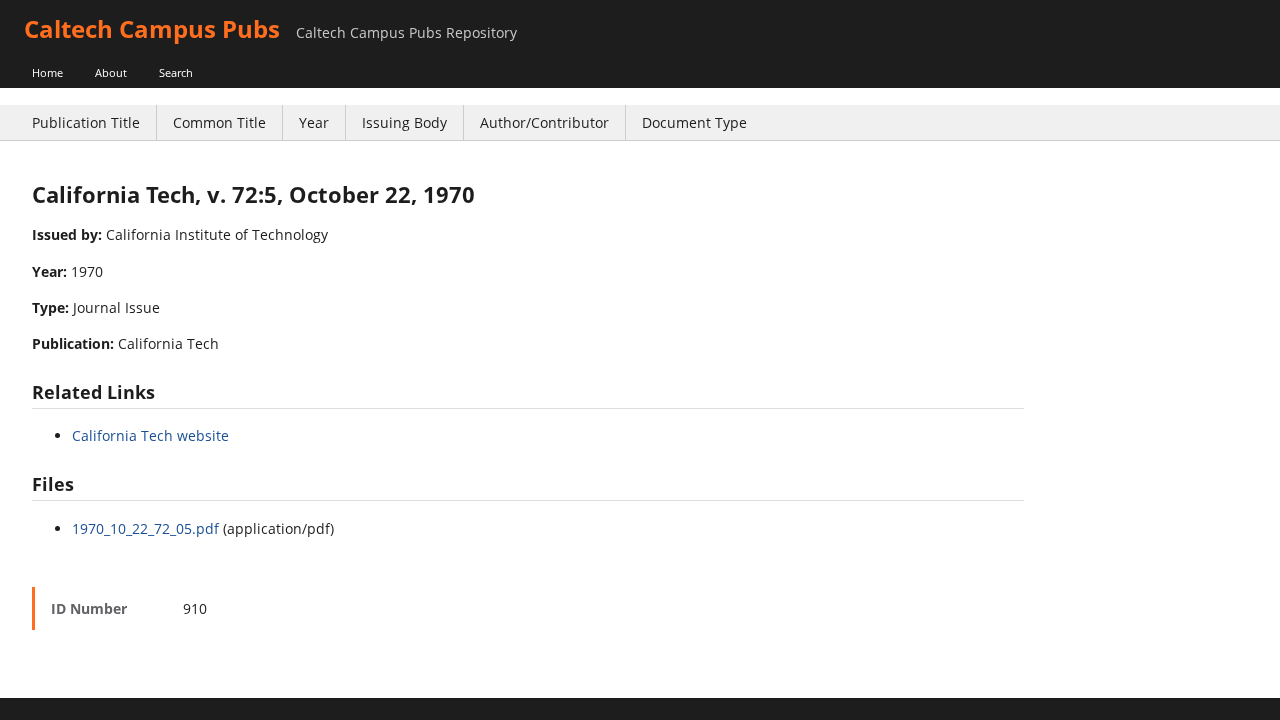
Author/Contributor (544, 122)
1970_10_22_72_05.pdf (145, 528)
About (111, 72)
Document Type (694, 122)
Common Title (219, 122)
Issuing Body (404, 122)
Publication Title (86, 122)
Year (314, 122)
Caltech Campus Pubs (152, 28)
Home (47, 72)
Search (176, 72)
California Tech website (150, 435)
